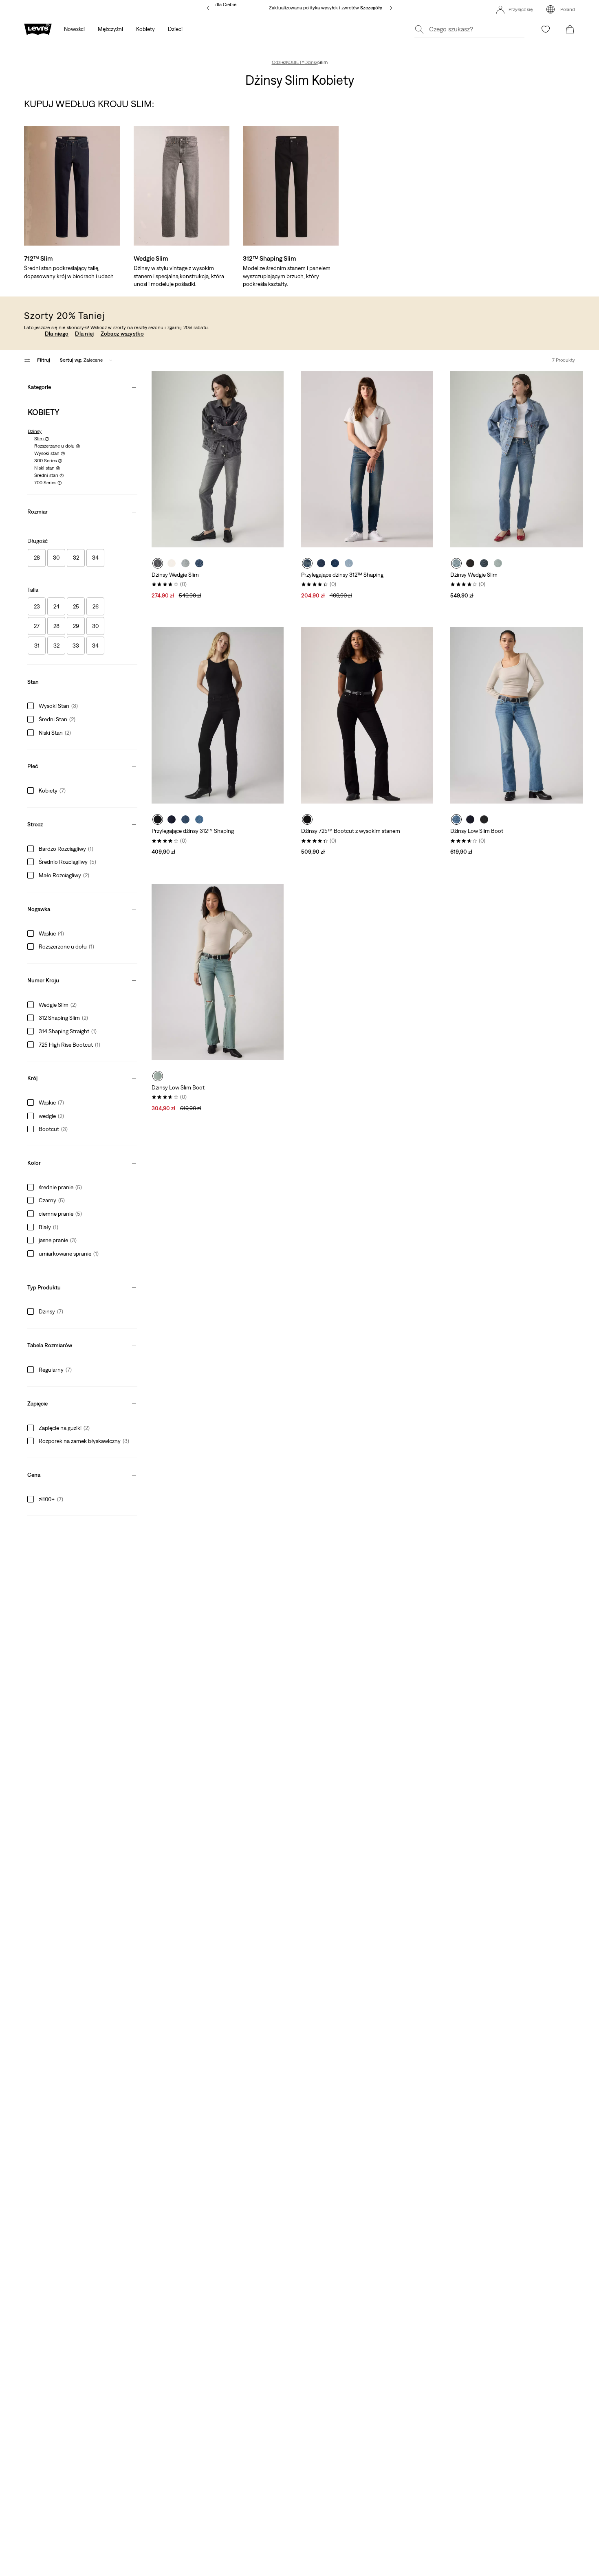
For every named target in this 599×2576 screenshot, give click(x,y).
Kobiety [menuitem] (145, 29)
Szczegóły (371, 8)
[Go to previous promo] (208, 8)
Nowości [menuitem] (74, 29)
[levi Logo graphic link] (38, 29)
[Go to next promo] (391, 8)
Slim (42, 439)
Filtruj (44, 360)
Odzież (279, 62)
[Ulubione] (546, 29)
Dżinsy (311, 62)
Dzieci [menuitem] (175, 29)
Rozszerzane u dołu (57, 446)
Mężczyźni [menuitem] (110, 29)
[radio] (158, 563)
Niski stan (47, 468)
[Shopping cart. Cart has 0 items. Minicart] (570, 29)
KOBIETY (295, 62)
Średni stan (49, 475)
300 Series (48, 461)
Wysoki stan (50, 453)
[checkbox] (37, 558)
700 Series (48, 483)
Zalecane (81, 360)
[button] (82, 385)
